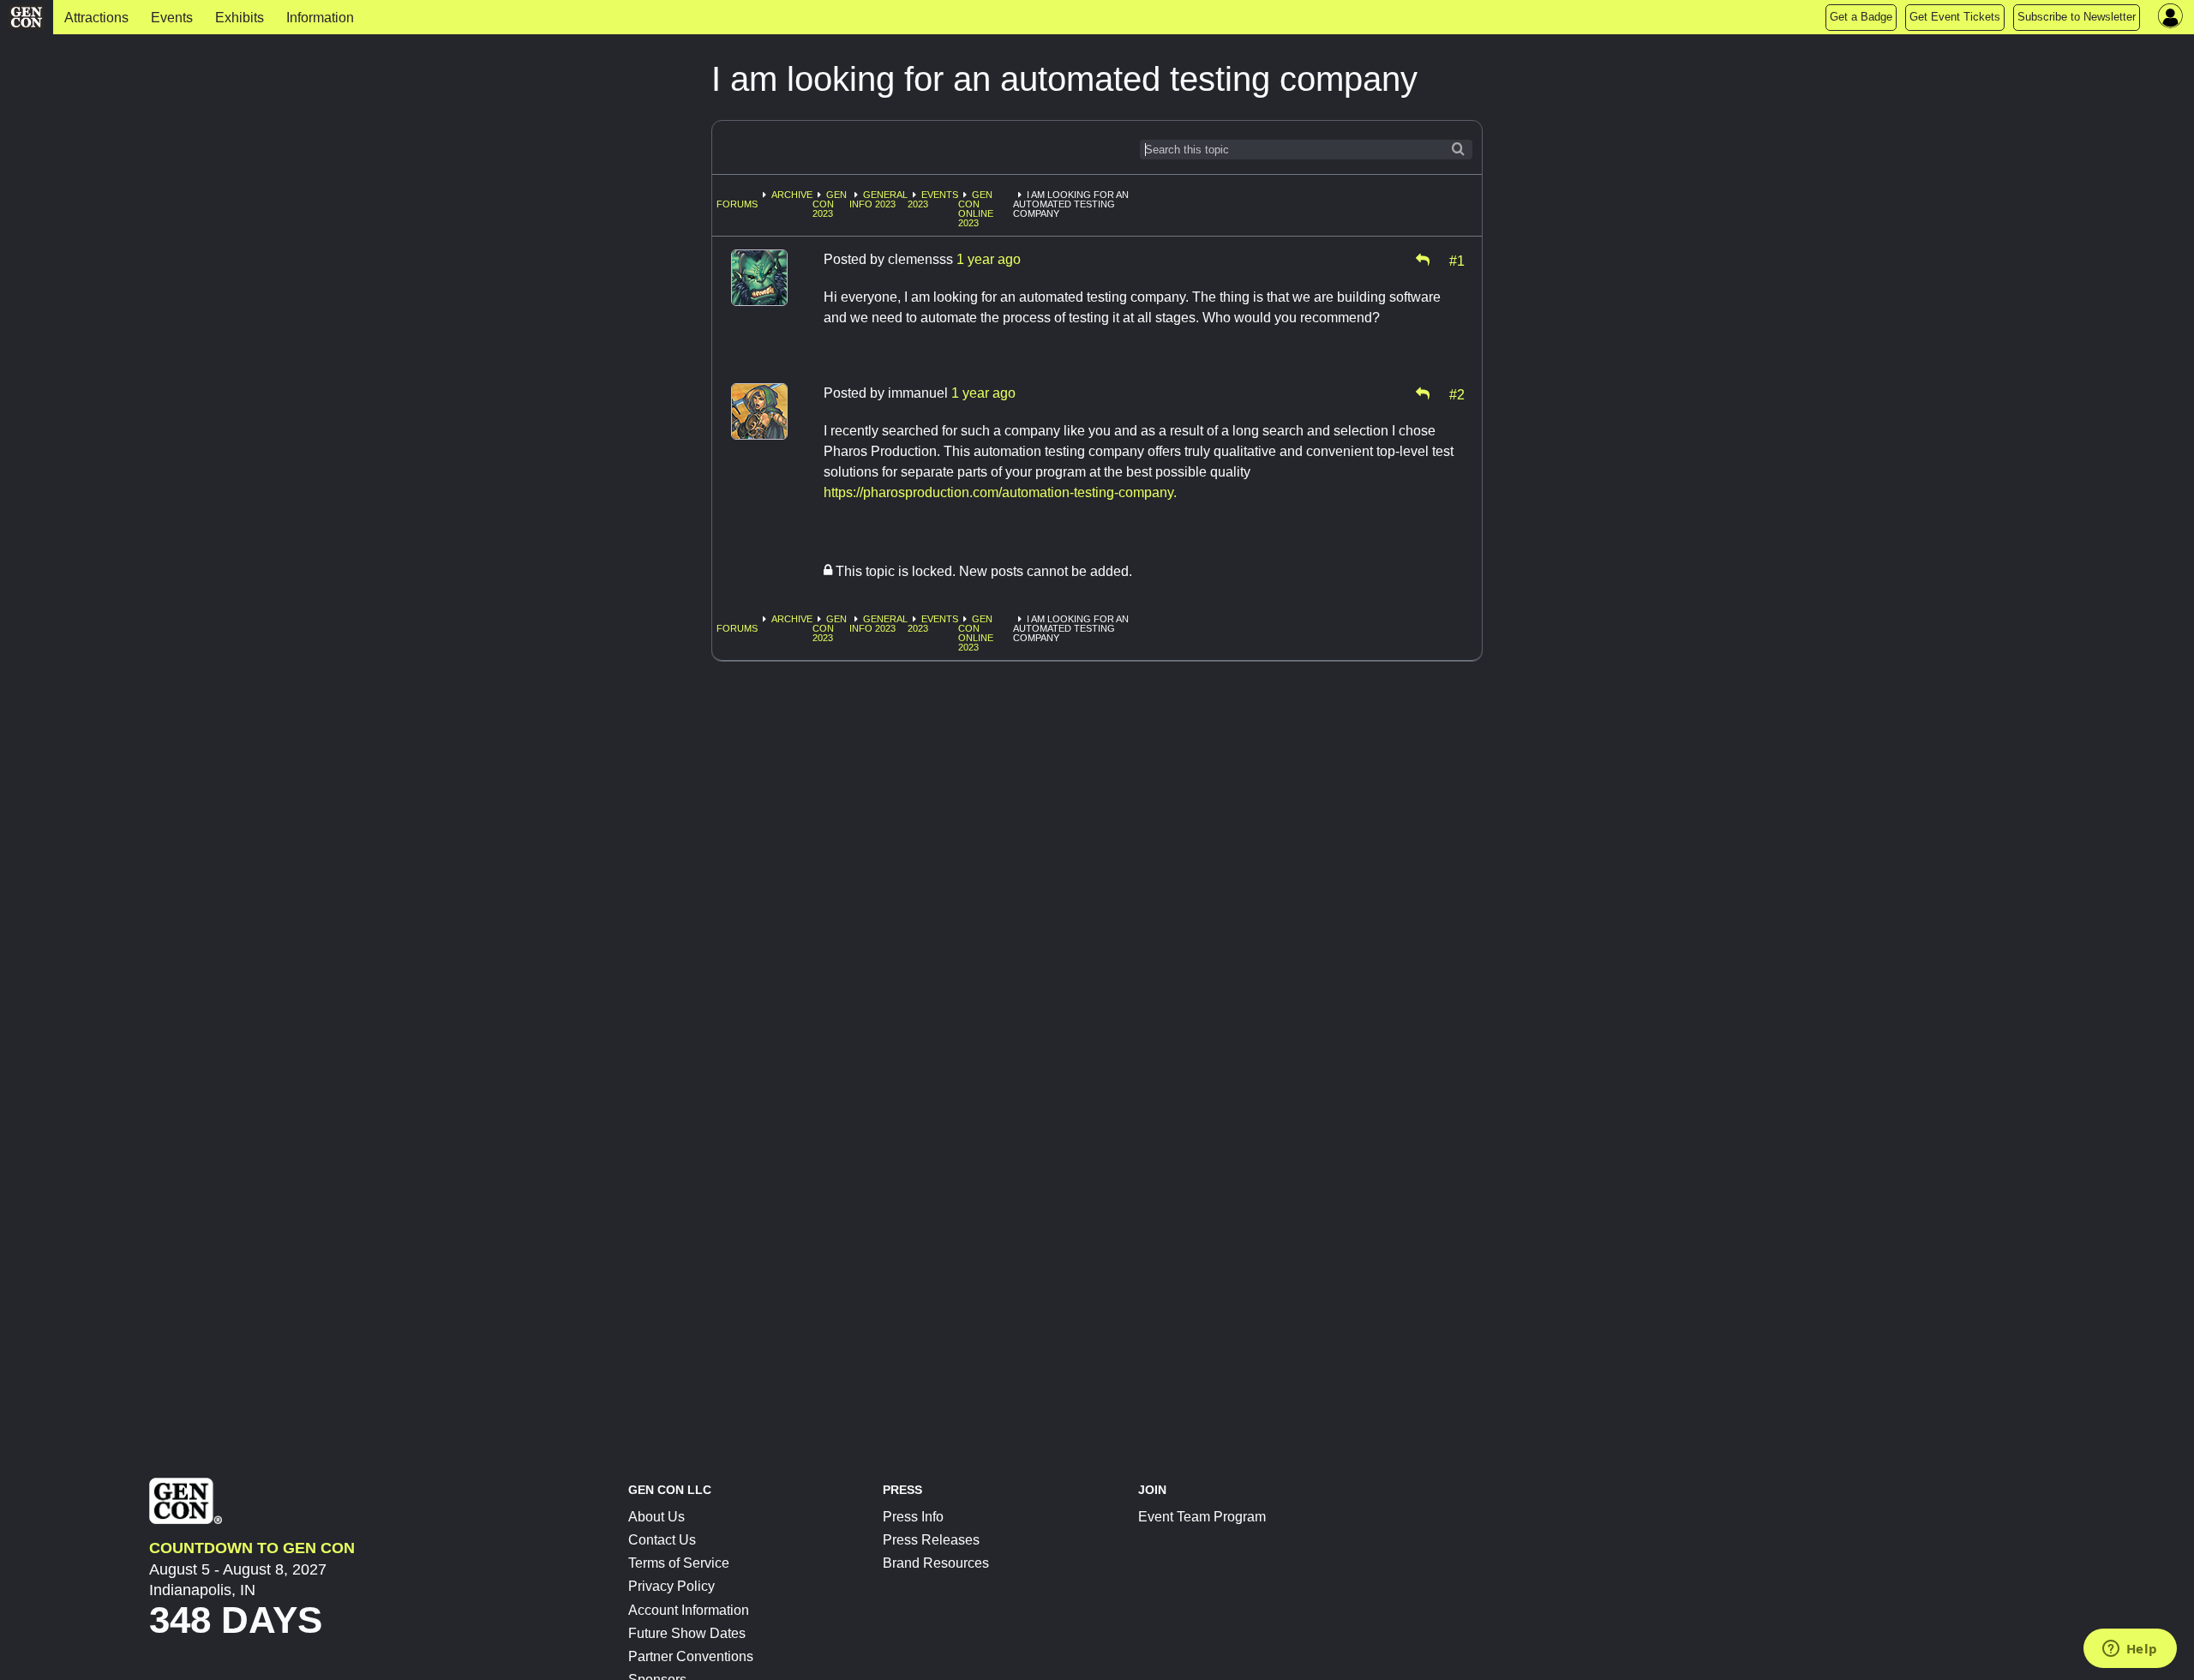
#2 (1457, 393)
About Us (656, 1517)
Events (172, 18)
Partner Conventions (691, 1656)
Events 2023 (933, 199)
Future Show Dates (687, 1633)
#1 (1457, 260)
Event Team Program (1202, 1517)
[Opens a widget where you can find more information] (2130, 1650)
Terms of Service (679, 1563)
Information (320, 18)
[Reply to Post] (1423, 260)
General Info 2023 (878, 199)
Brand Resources (936, 1563)
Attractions (96, 18)
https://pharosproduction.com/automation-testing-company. (1000, 492)
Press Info (913, 1517)
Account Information (689, 1610)
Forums (737, 204)
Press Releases (931, 1540)
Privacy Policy (671, 1586)
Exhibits (240, 18)
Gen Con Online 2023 (976, 209)
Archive (792, 195)
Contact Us (662, 1540)
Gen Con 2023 (830, 204)
